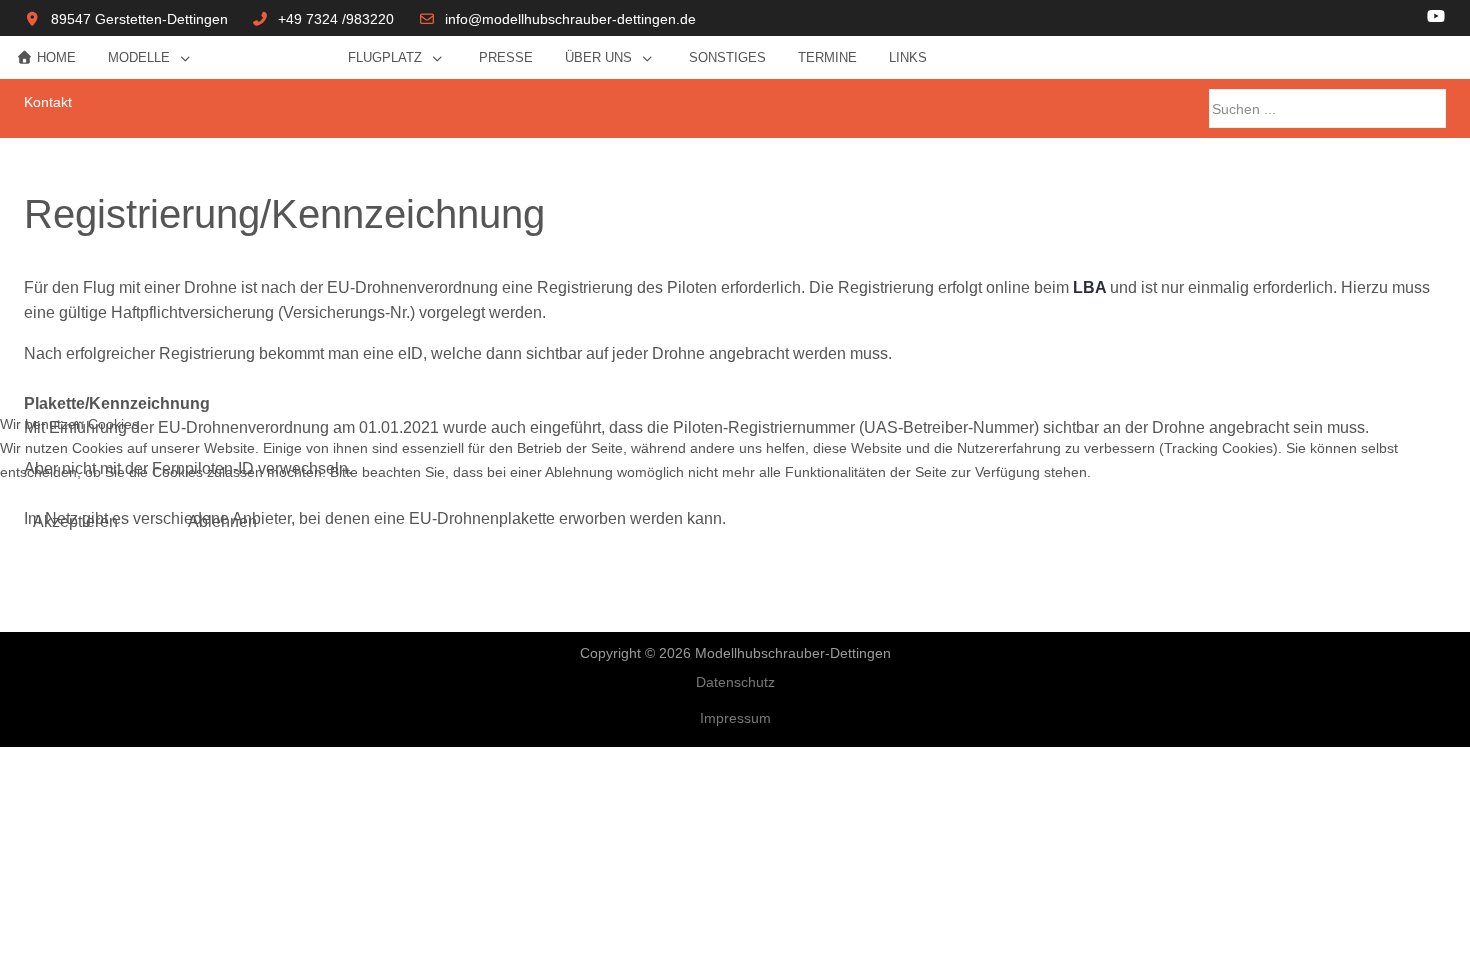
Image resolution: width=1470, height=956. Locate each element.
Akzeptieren (75, 521)
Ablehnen (222, 521)
